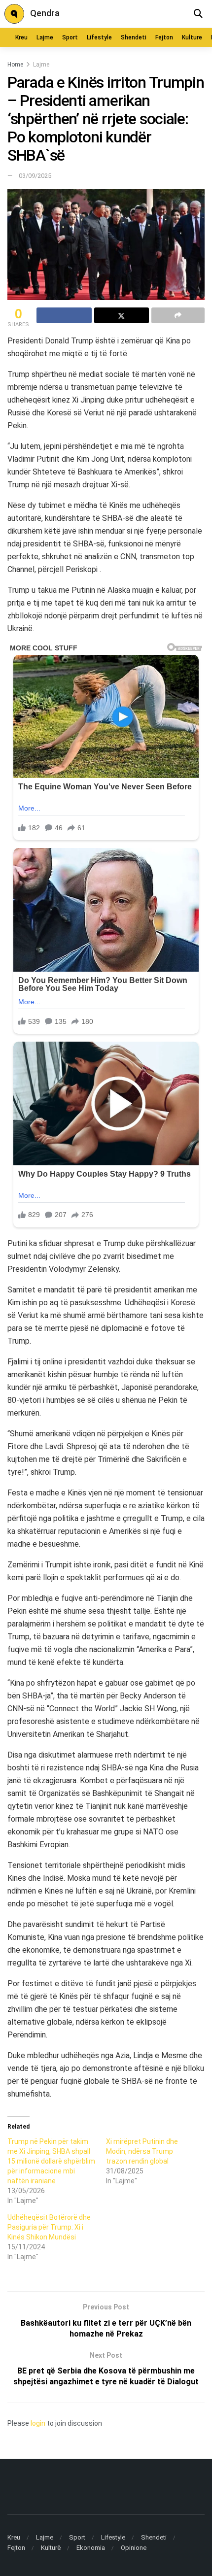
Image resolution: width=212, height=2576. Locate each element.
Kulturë (51, 2548)
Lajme (45, 37)
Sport (70, 37)
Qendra (45, 13)
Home (15, 65)
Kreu (21, 37)
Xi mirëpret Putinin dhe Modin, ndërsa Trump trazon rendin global (142, 2151)
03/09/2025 (35, 176)
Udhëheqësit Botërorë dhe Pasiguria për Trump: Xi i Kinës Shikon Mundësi (49, 2227)
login (38, 2423)
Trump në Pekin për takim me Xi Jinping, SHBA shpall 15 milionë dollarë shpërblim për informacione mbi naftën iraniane (51, 2161)
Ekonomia (91, 2548)
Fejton (164, 37)
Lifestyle (99, 37)
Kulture (192, 37)
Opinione (134, 2548)
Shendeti (134, 37)
